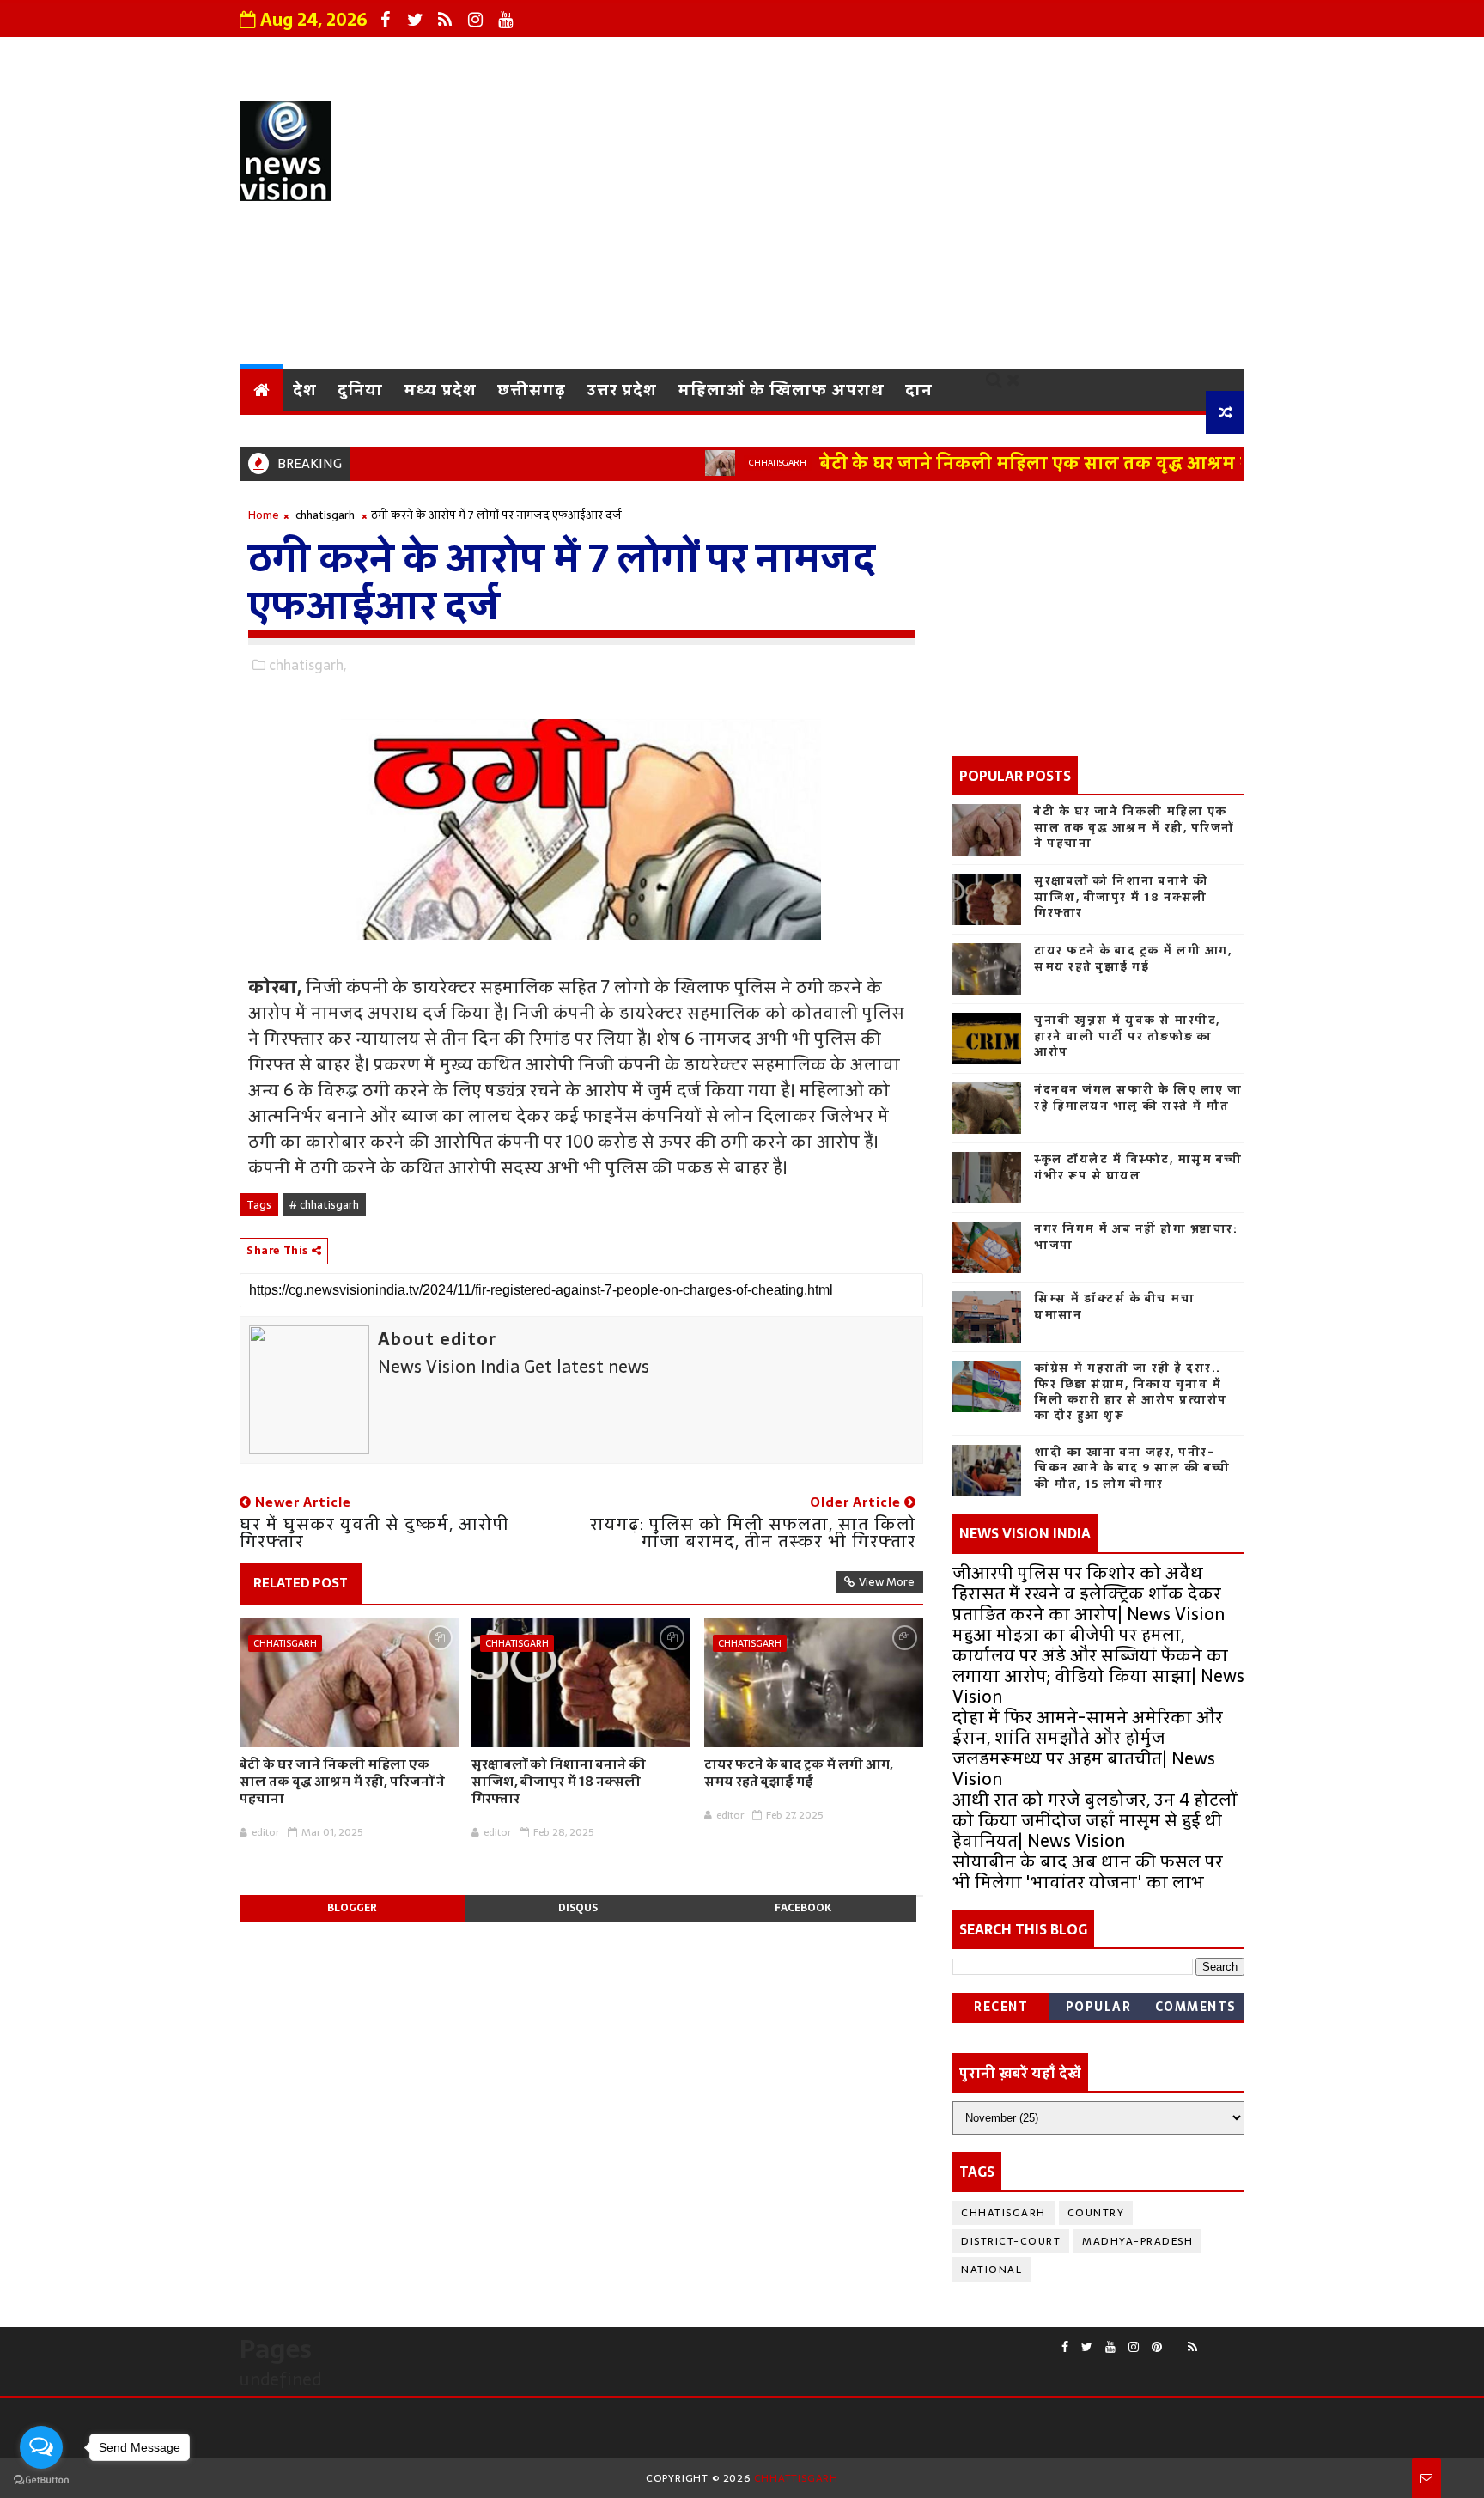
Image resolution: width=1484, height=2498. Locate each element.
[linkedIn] (1236, 2340)
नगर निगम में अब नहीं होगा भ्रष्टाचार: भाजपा (1136, 1237)
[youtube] (505, 20)
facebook (803, 1908)
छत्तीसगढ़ (532, 390)
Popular (1099, 2007)
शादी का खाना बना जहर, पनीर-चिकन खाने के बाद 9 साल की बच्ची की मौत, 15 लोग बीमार (1132, 1468)
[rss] (445, 20)
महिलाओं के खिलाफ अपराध (781, 390)
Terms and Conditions (1047, 56)
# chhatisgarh (324, 1205)
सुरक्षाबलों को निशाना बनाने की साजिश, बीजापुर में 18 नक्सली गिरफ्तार (559, 1782)
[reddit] (1175, 2340)
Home (264, 515)
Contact (900, 56)
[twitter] (415, 20)
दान (919, 390)
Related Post (301, 1583)
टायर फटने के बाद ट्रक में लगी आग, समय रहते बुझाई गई (799, 1773)
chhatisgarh (724, 463)
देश (305, 390)
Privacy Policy (785, 56)
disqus (578, 1908)
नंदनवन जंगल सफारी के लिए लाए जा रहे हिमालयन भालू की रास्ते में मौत (1138, 1097)
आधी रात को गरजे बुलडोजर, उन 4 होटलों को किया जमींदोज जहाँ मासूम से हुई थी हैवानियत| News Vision (1095, 1820)
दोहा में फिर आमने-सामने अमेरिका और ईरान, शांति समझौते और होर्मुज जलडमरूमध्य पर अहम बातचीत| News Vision (1088, 1748)
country (1096, 2213)
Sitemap (1197, 56)
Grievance (663, 56)
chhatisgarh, (307, 665)
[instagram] (475, 20)
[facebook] (385, 20)
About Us (559, 56)
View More (887, 1582)
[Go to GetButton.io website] (41, 2480)
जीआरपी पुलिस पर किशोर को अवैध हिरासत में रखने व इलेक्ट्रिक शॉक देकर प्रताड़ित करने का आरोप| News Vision (1089, 1593)
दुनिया (360, 390)
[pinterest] (1157, 2347)
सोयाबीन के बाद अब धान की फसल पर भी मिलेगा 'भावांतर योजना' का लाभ (1088, 1872)
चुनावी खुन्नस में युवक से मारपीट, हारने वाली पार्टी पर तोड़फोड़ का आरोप (1127, 1036)
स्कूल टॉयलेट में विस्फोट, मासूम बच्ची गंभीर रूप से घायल (1138, 1167)
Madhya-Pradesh (1137, 2241)
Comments (1196, 2007)
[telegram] (1223, 2340)
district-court (1011, 2241)
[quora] (1210, 2340)
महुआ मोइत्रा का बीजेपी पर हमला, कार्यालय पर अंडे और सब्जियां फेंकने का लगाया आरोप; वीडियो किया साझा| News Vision (1098, 1666)
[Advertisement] (931, 222)
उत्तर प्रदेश (622, 390)
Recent (1001, 2007)
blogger (352, 1908)
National (991, 2270)
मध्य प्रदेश (440, 390)
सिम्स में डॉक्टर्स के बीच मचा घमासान (1114, 1306)
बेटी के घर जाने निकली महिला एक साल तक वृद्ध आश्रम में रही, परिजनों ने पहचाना (1071, 463)
